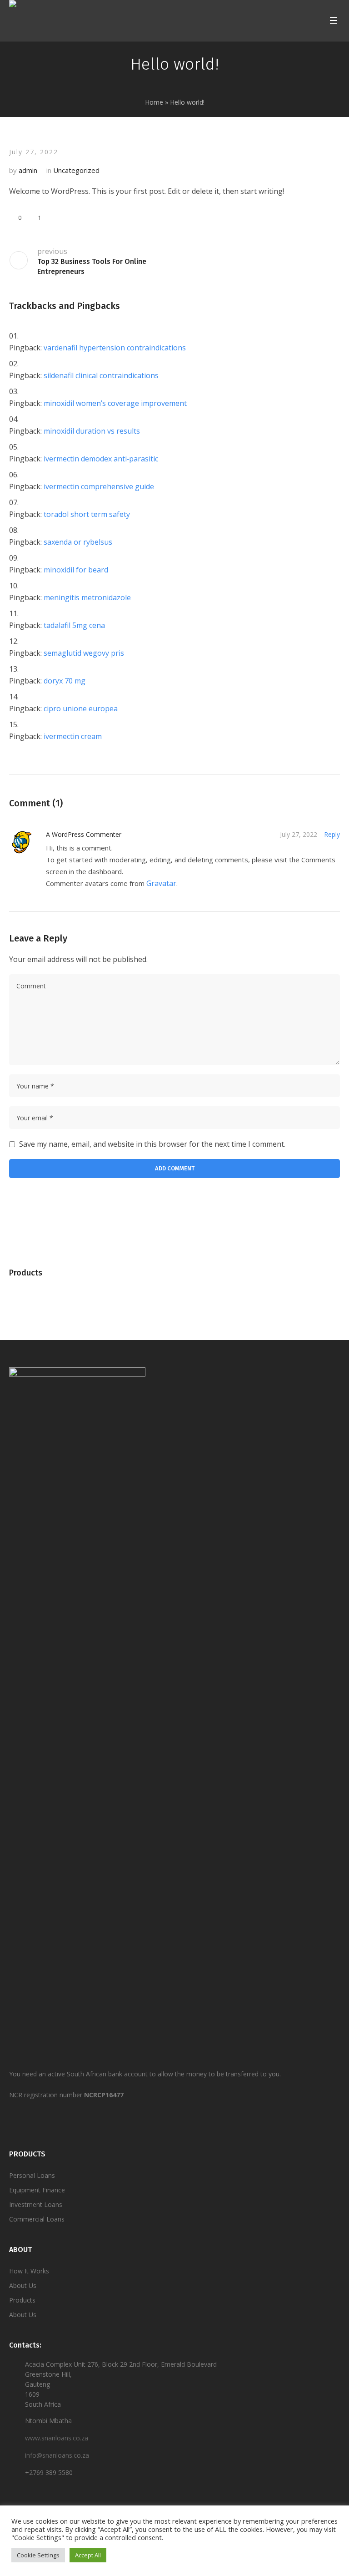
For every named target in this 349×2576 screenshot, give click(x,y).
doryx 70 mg (65, 681)
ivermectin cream (73, 736)
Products (22, 2300)
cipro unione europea (81, 709)
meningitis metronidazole (87, 597)
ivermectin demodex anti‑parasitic (101, 459)
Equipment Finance (37, 2190)
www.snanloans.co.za (57, 2438)
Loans (45, 2175)
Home (154, 102)
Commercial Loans (37, 2219)
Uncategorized (76, 170)
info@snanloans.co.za (57, 2455)
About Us (23, 2285)
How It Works (29, 2271)
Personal (22, 2175)
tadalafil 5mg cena (74, 625)
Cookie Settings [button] (38, 2555)
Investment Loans (36, 2204)
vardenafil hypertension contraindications (115, 348)
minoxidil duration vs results (92, 431)
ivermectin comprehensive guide (99, 486)
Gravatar (161, 883)
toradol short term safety (87, 514)
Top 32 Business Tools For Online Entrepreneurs (92, 266)
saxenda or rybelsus (78, 542)
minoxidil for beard (76, 570)
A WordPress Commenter (84, 834)
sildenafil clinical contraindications (101, 375)
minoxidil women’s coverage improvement (115, 403)
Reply (332, 834)
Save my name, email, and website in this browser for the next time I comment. (152, 1144)
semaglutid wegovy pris (84, 653)
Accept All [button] (88, 2555)
